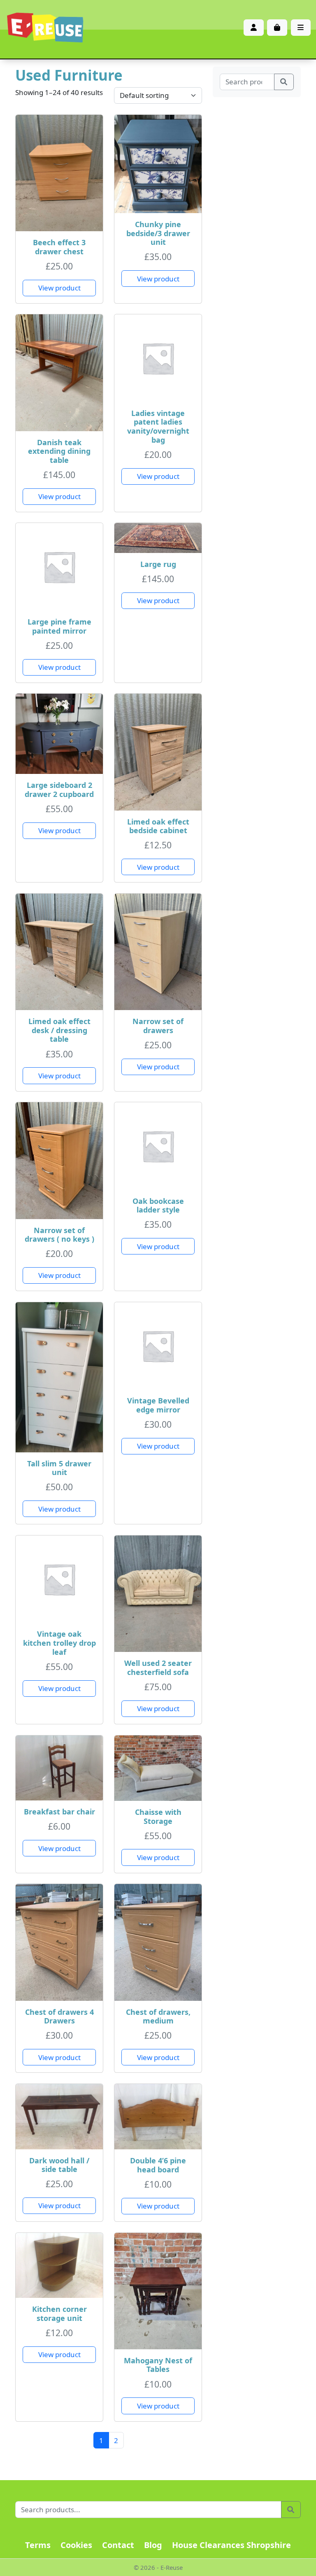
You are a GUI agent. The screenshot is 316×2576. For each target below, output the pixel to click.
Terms (38, 2545)
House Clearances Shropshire (231, 2545)
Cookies (76, 2545)
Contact (118, 2545)
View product (59, 288)
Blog (153, 2545)
